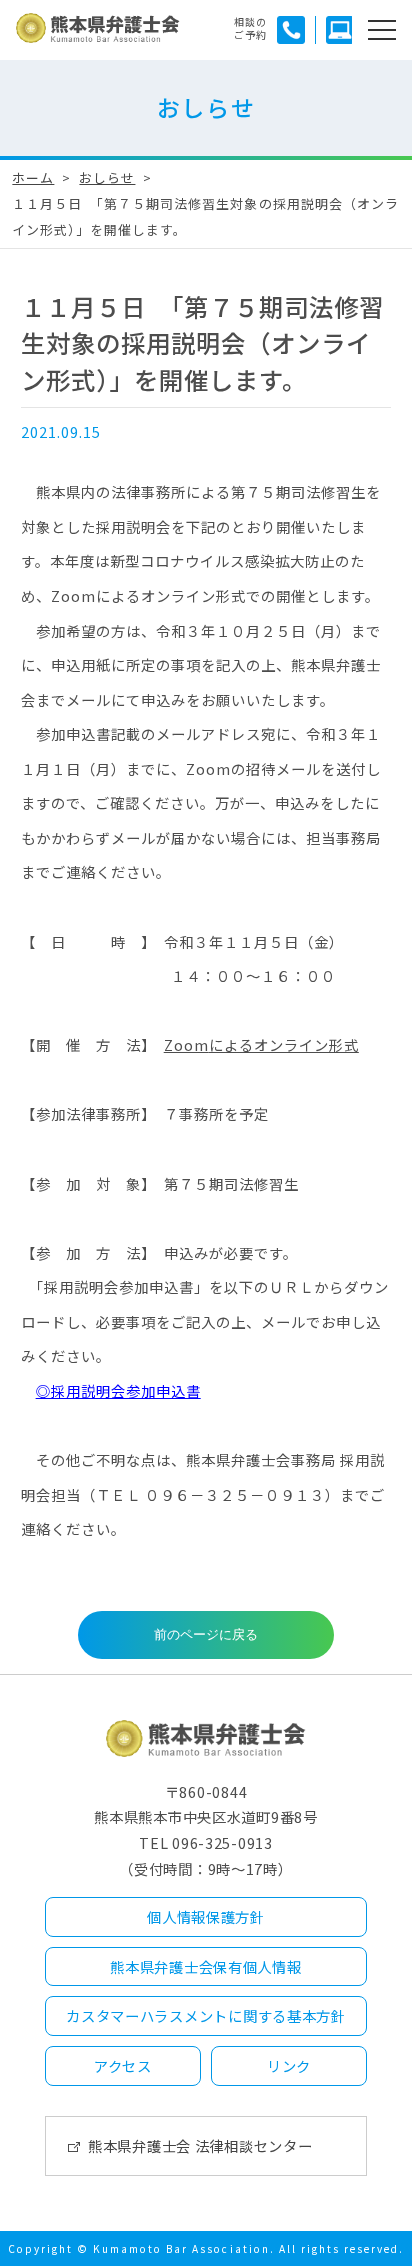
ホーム (33, 177)
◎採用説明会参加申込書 (118, 1390)
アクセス (123, 2065)
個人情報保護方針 (206, 1916)
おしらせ (107, 177)
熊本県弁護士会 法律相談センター (200, 2145)
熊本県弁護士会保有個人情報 (205, 1966)
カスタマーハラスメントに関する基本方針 (206, 2015)
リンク (289, 2065)
